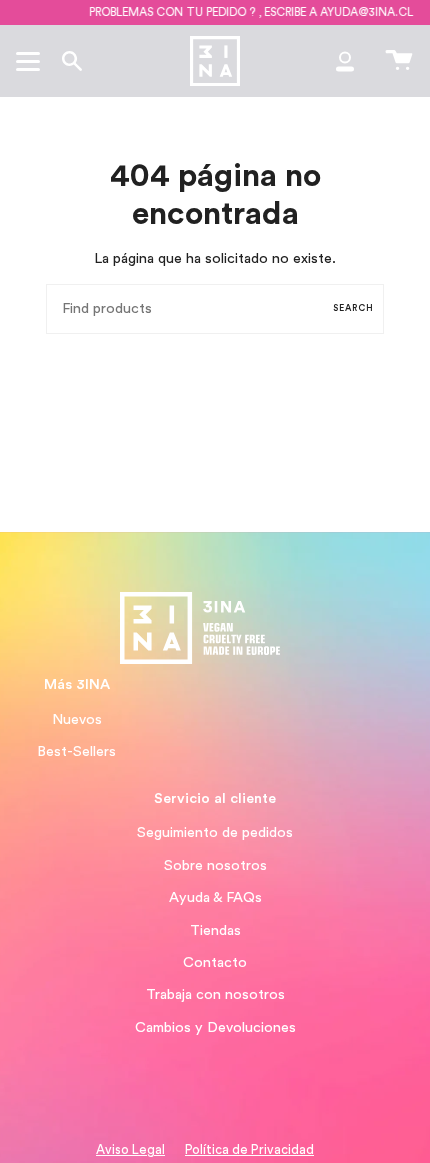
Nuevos (77, 719)
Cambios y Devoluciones (215, 1027)
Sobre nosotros (215, 865)
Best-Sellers (76, 751)
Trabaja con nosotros (215, 994)
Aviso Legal (130, 1150)
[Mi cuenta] (345, 61)
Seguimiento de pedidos (215, 832)
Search (353, 308)
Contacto (215, 962)
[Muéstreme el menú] (31, 61)
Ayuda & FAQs (215, 897)
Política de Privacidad (249, 1150)
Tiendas (215, 930)
